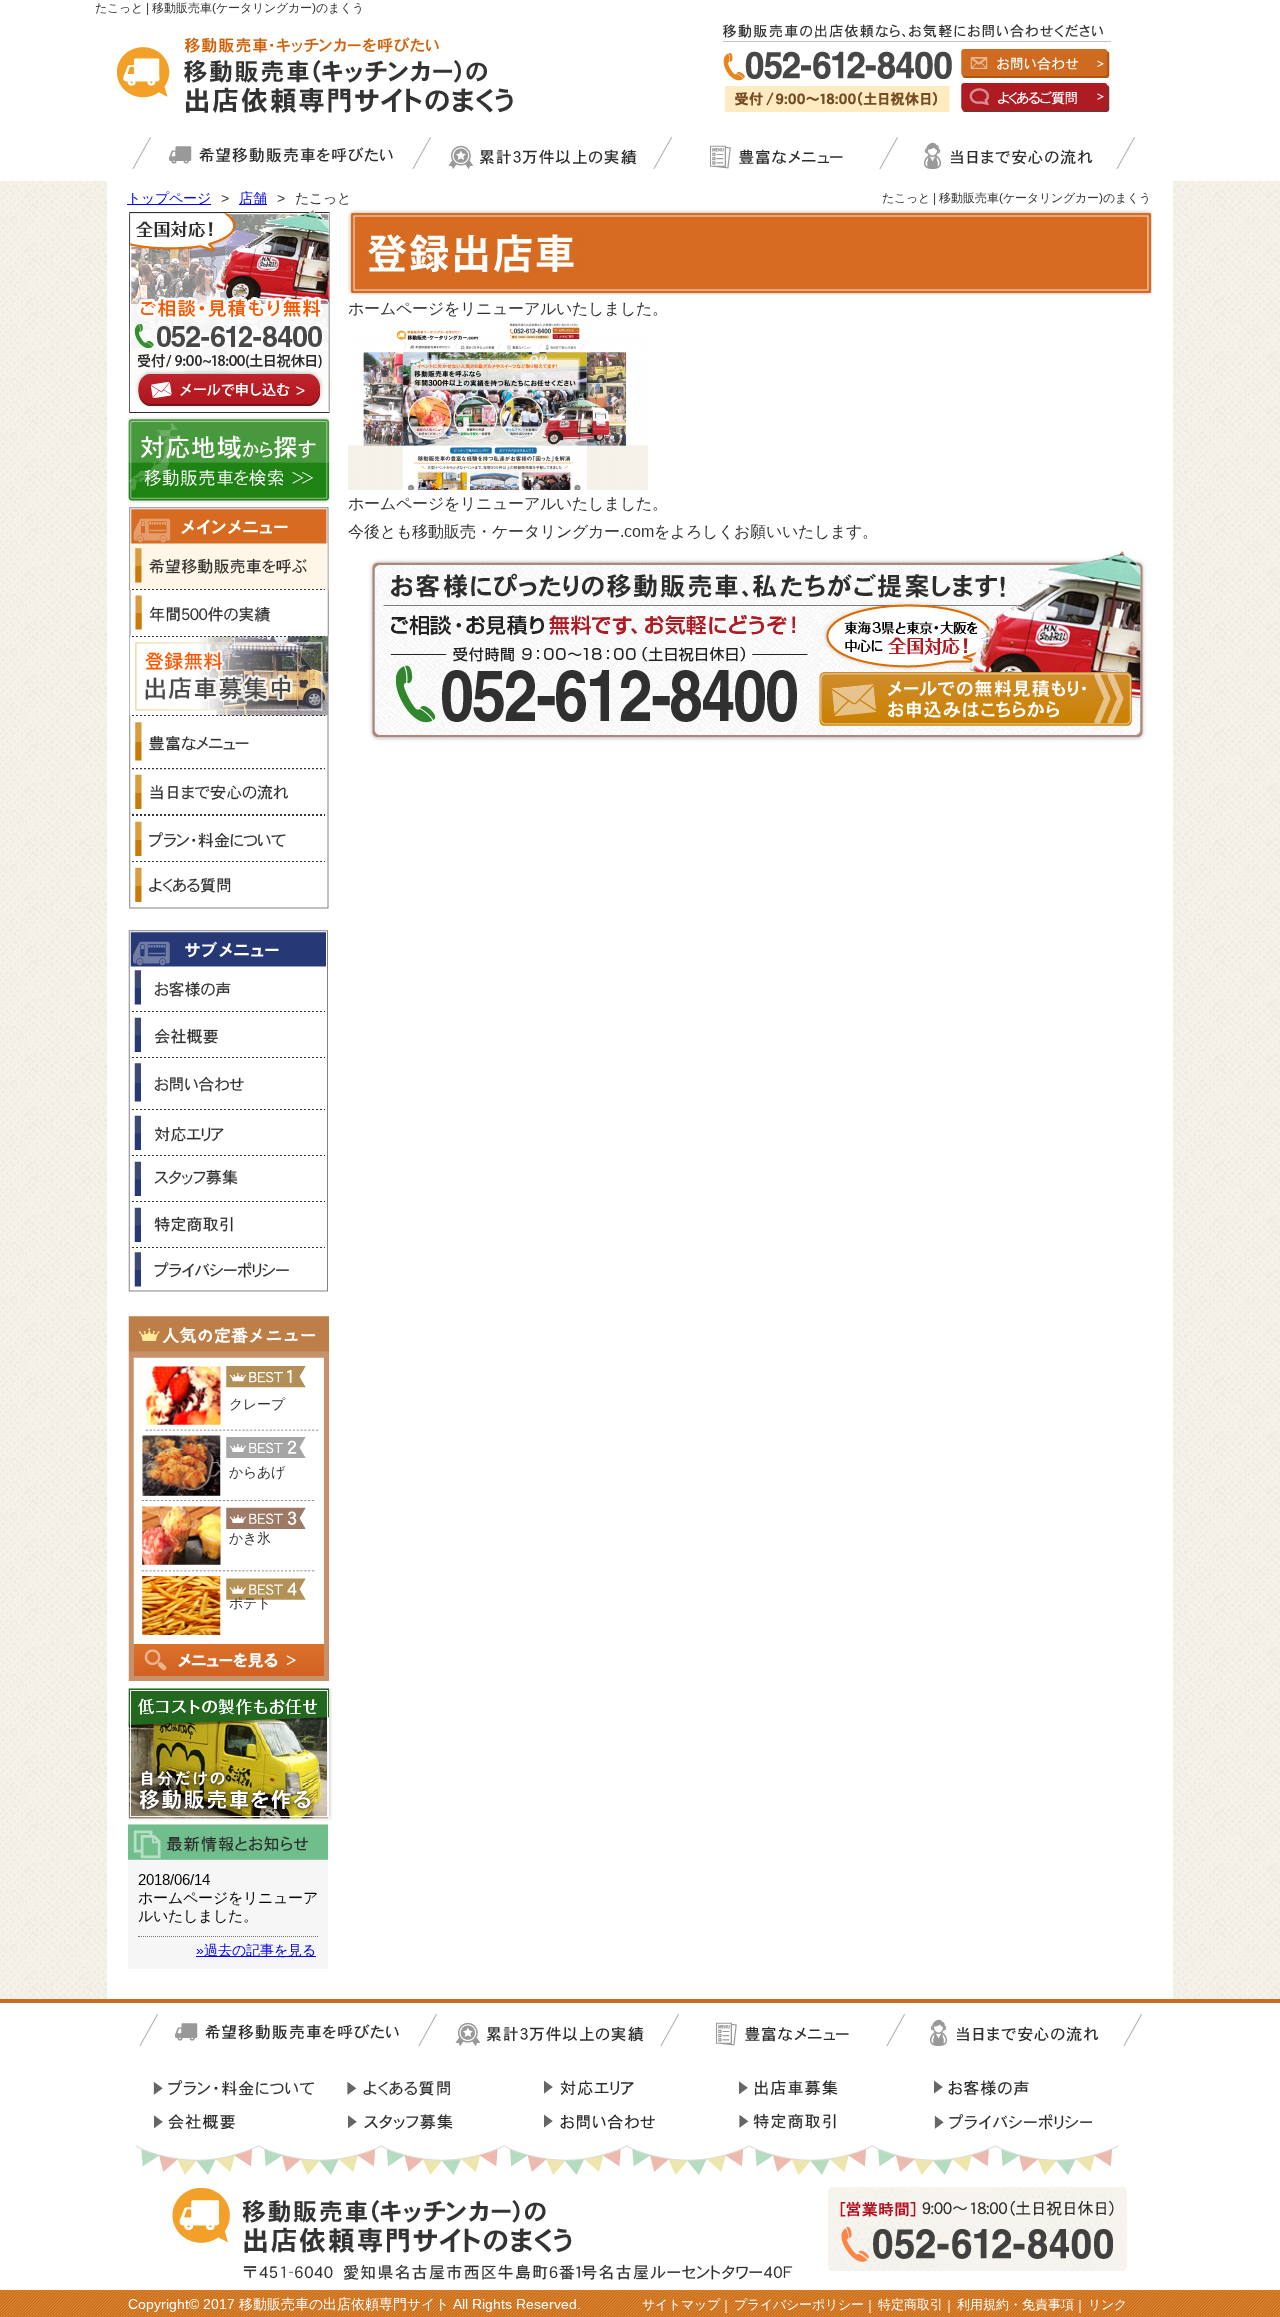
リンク (1107, 2304)
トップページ (169, 198)
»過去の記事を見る (256, 1950)
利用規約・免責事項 (1015, 2304)
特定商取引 (910, 2304)
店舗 (253, 198)
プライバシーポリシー (799, 2304)
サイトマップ (681, 2304)
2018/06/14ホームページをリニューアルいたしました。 (228, 1897)
